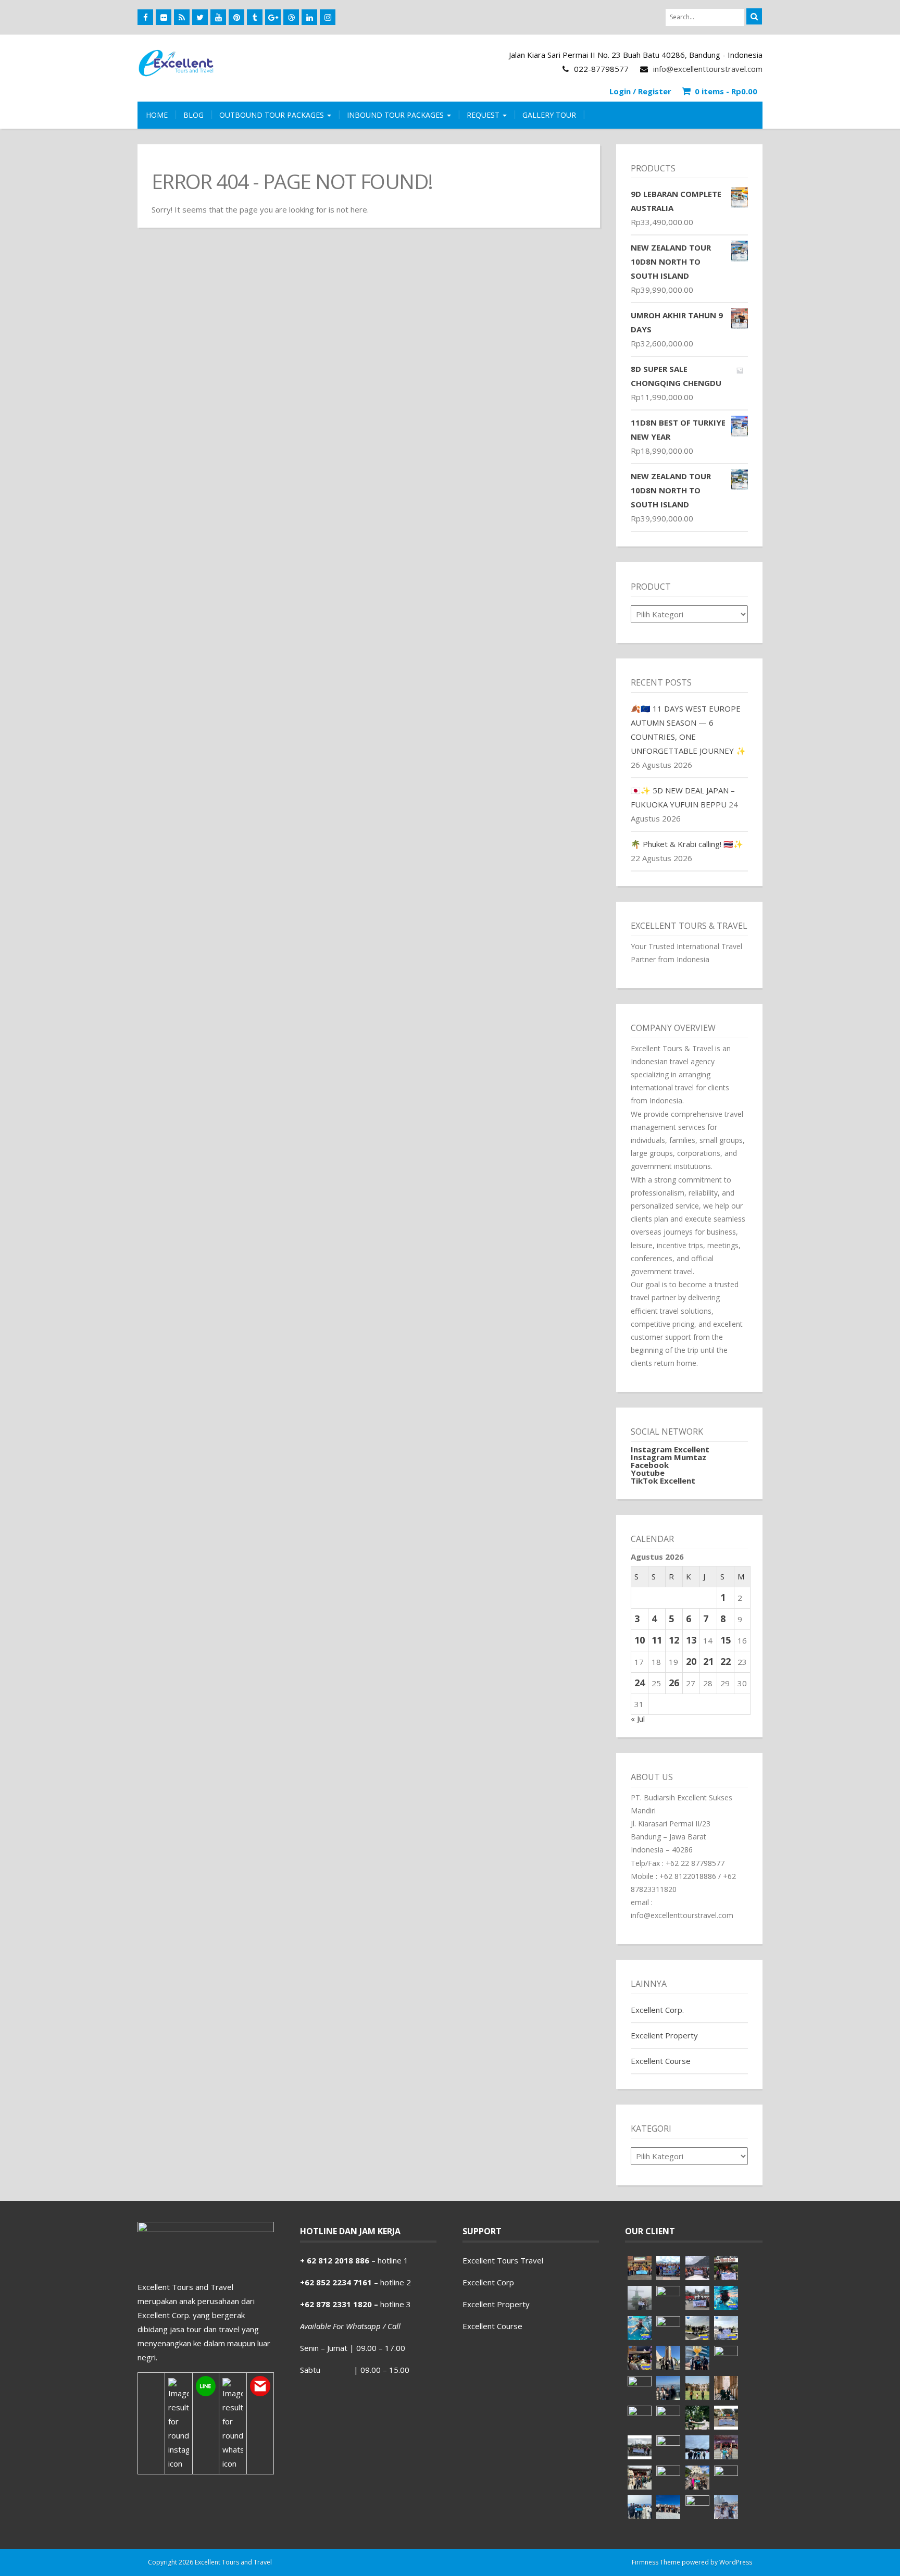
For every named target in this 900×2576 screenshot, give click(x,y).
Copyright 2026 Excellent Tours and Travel (210, 2562)
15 (726, 1640)
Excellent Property (664, 2035)
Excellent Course (661, 2061)
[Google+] (273, 17)
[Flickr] (164, 17)
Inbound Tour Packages (396, 115)
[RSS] (182, 17)
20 (691, 1661)
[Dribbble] (291, 17)
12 (674, 1640)
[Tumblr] (255, 17)
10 (640, 1640)
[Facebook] (145, 17)
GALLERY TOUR (549, 115)
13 (691, 1640)
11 (657, 1640)
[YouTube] (218, 17)
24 (640, 1683)
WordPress (736, 2562)
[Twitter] (200, 17)
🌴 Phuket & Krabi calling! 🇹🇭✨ (687, 844)
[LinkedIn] (309, 17)
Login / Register (640, 91)
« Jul (638, 1719)
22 (726, 1661)
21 (708, 1661)
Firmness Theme (656, 2562)
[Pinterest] (236, 17)
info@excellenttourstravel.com (708, 69)
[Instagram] (328, 17)
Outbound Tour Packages (273, 115)
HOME (157, 115)
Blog (193, 115)
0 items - (726, 91)
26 (674, 1683)
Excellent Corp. (657, 2010)
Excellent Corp (488, 2282)
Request (484, 115)
